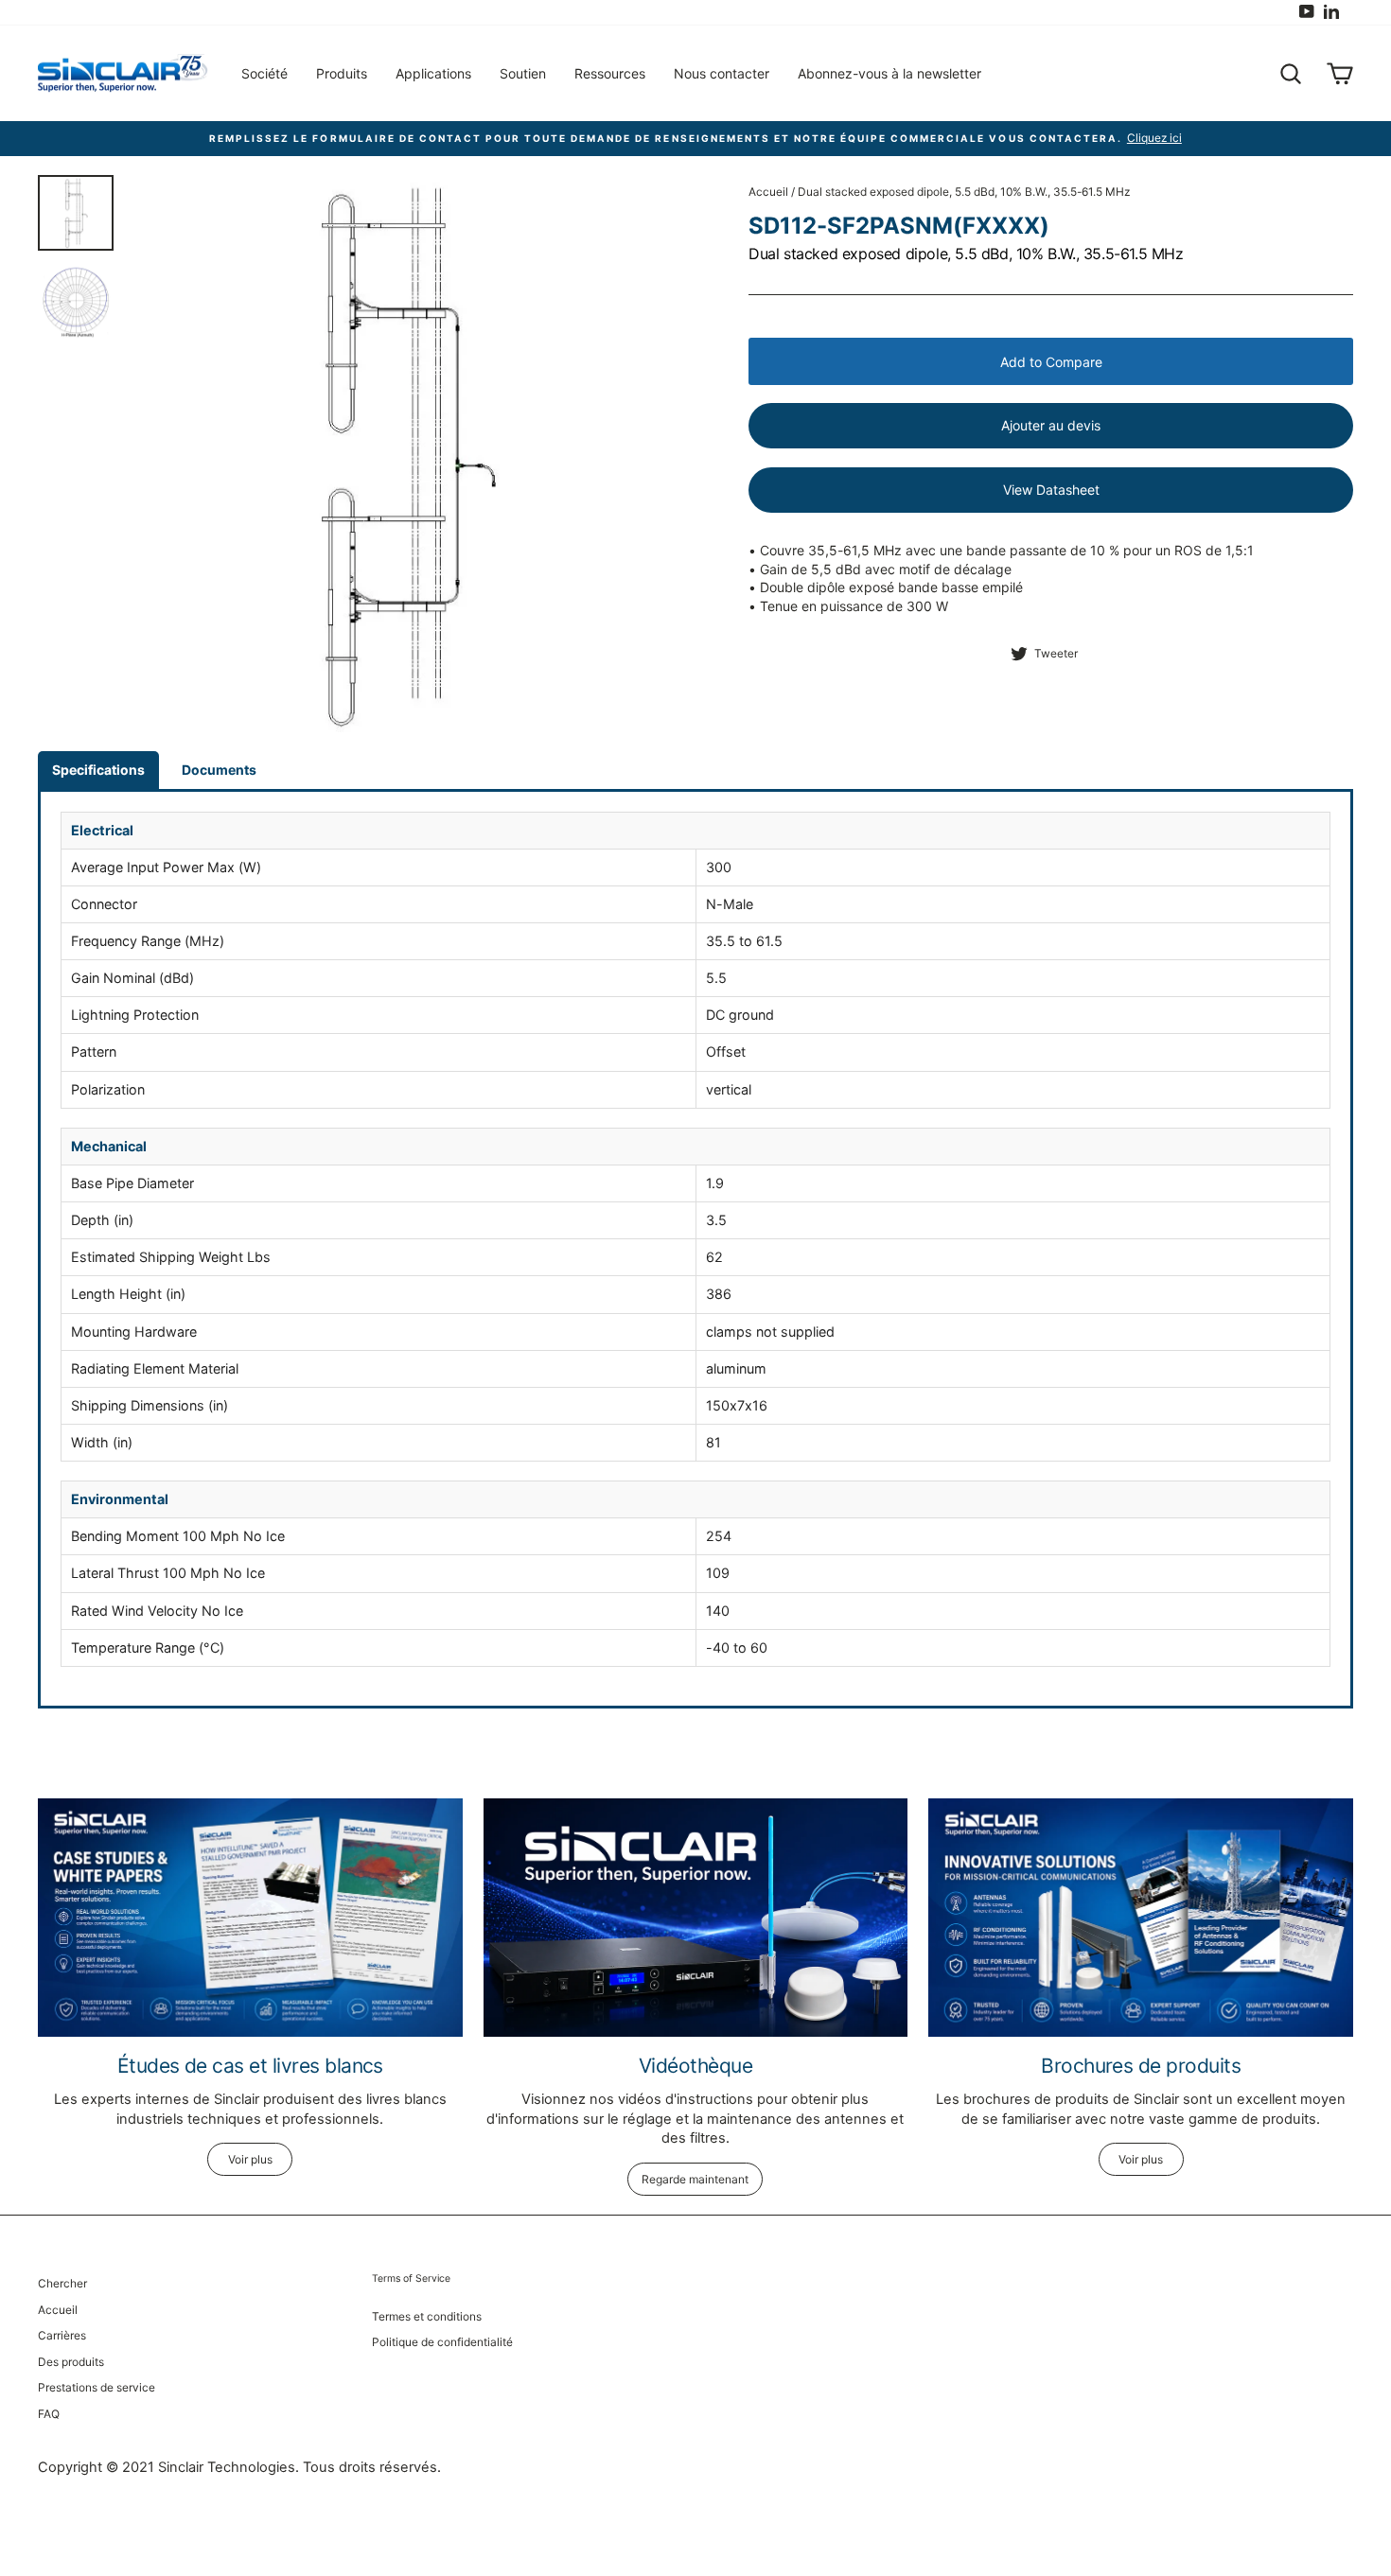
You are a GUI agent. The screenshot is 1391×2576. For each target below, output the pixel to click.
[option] (406, 454)
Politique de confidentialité (442, 2342)
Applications (433, 73)
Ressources (610, 73)
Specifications (98, 770)
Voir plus (250, 2159)
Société (264, 73)
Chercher (62, 2283)
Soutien (523, 73)
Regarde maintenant (695, 2179)
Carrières (62, 2335)
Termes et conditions (427, 2316)
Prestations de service (97, 2387)
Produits (342, 73)
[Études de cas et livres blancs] (250, 1918)
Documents (219, 770)
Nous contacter (722, 73)
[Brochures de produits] (1141, 1918)
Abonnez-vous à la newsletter (889, 73)
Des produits (71, 2362)
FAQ (49, 2414)
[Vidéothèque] (696, 1918)
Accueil (768, 192)
